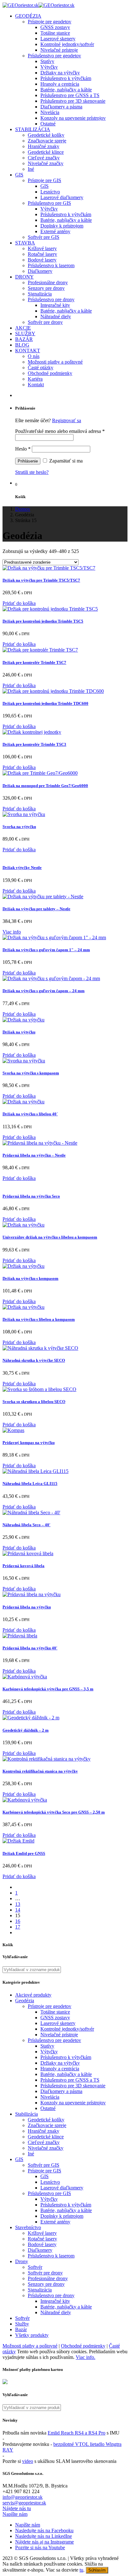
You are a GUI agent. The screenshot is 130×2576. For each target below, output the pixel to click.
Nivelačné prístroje (59, 50)
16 (18, 1921)
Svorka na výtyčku (19, 827)
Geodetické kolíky (46, 135)
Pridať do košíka (19, 603)
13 (18, 1904)
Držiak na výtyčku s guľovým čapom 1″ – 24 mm (46, 950)
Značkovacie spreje (47, 141)
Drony (22, 2261)
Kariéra (35, 379)
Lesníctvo (50, 192)
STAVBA (25, 243)
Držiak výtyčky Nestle (22, 868)
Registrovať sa (67, 420)
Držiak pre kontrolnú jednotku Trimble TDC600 (45, 703)
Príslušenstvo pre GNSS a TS (70, 95)
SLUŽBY (25, 333)
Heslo (23, 449)
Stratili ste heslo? (32, 472)
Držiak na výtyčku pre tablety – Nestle (36, 909)
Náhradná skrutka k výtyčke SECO (34, 1360)
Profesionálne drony (48, 282)
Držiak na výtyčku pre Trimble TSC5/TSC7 (41, 580)
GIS (19, 175)
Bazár (21, 2329)
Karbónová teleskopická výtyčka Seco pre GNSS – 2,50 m (54, 1812)
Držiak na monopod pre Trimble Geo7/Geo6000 (45, 786)
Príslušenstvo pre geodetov (54, 56)
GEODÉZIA (28, 16)
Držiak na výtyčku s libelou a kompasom (39, 1319)
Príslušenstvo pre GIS (49, 203)
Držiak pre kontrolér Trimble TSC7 (34, 662)
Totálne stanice (55, 33)
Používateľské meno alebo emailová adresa (60, 431)
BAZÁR (24, 339)
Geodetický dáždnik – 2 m (26, 1730)
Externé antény (55, 231)
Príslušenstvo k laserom (51, 265)
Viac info (12, 932)
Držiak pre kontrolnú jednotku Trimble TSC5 (43, 621)
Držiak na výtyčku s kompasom (30, 1278)
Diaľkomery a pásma (61, 107)
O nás (34, 356)
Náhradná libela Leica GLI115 (30, 1483)
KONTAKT (28, 351)
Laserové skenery (58, 39)
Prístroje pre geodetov (50, 22)
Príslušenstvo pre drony (51, 299)
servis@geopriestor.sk (24, 2503)
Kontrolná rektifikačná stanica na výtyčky (40, 1771)
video (28, 2461)
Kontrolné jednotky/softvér (67, 44)
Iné (31, 169)
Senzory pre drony (46, 288)
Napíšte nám (15, 2514)
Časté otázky (41, 368)
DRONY (24, 277)
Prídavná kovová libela (24, 1566)
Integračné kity (55, 305)
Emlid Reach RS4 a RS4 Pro (77, 2433)
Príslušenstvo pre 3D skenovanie (73, 101)
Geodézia (25, 2001)
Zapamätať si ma (65, 461)
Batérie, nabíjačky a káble (66, 90)
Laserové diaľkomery (62, 197)
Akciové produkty (33, 1995)
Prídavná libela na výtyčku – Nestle (34, 1155)
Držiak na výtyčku (19, 1032)
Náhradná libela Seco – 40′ (27, 1525)
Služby (22, 2324)
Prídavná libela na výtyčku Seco (31, 1196)
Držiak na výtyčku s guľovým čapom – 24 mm (44, 991)
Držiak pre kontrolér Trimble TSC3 (34, 744)
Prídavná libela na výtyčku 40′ (30, 1648)
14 (18, 1910)
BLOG (22, 345)
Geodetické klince (46, 152)
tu (81, 2570)
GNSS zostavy (55, 27)
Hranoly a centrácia (60, 84)
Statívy (47, 61)
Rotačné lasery (42, 254)
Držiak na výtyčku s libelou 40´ (30, 1114)
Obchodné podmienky (50, 373)
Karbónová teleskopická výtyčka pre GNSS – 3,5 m (48, 1689)
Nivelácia (50, 112)
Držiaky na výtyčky (60, 73)
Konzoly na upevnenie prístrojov (73, 118)
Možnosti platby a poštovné (55, 362)
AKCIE (23, 328)
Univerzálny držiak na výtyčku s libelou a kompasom (50, 1237)
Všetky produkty (32, 2335)
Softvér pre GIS (44, 237)
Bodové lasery (42, 260)
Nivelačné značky (46, 163)
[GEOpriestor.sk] (38, 5)
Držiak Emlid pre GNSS (24, 1853)
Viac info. (86, 2357)
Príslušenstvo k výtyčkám (66, 78)
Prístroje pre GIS (44, 180)
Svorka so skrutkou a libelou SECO (34, 1402)
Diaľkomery (40, 271)
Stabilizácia (27, 2114)
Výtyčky (49, 67)
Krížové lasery (42, 248)
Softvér (35, 2267)
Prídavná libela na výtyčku (27, 1607)
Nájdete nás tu (17, 2508)
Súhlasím (97, 2570)
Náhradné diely (56, 316)
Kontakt (36, 385)
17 (18, 1927)
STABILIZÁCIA (33, 129)
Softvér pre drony (45, 322)
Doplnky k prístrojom (62, 226)
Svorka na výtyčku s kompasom (31, 1073)
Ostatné (48, 124)
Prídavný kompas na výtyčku (29, 1443)
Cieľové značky (44, 158)
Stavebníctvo (28, 2227)
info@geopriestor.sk (23, 2497)
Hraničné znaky (44, 146)
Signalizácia (40, 294)
